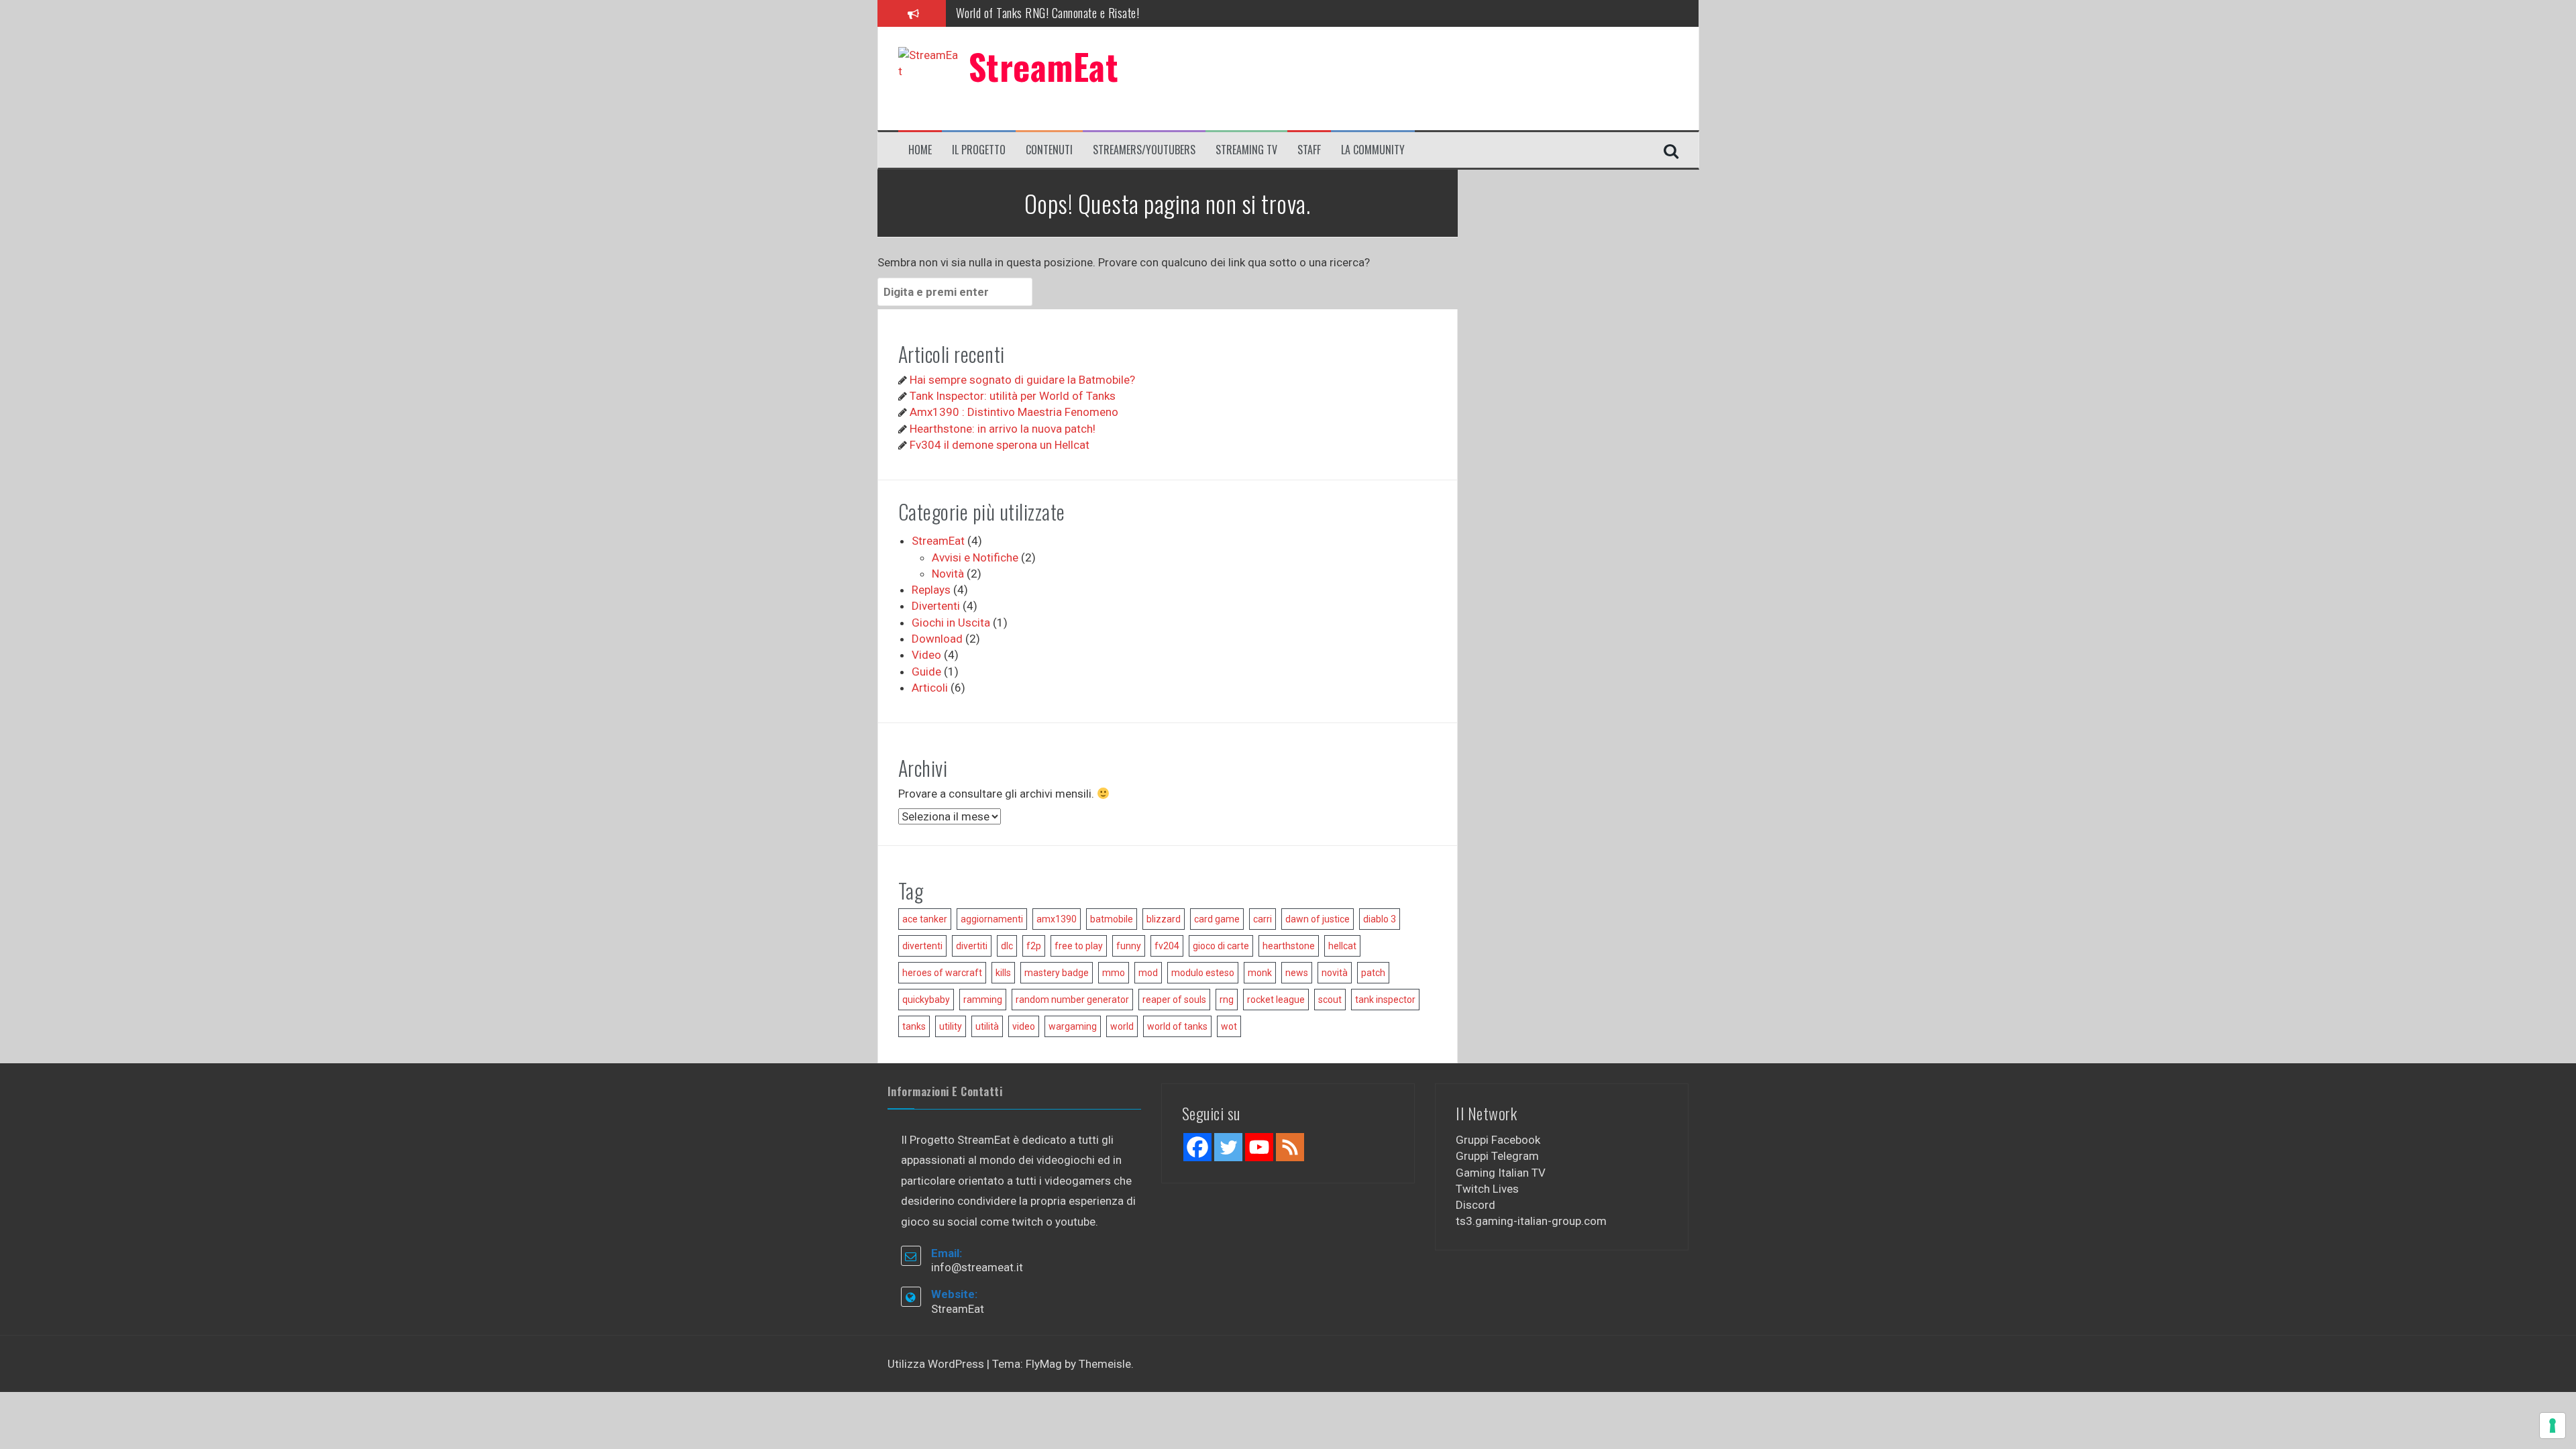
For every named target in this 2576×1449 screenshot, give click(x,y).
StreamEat (1044, 66)
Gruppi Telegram (1497, 1156)
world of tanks (1177, 1026)
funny (1129, 946)
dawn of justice (1318, 919)
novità (1335, 973)
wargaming (1073, 1026)
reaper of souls (1174, 1000)
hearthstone (1289, 946)
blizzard (1164, 919)
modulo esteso (1203, 973)
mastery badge (1057, 973)
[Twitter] (1228, 1147)
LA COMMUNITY (1373, 150)
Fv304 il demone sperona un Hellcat (1000, 445)
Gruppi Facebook (1498, 1140)
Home (920, 150)
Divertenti (936, 606)
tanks (914, 1026)
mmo (1114, 973)
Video (926, 655)
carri (1263, 919)
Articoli (930, 688)
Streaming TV (1246, 150)
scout (1330, 1000)
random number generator (1072, 1000)
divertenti (922, 946)
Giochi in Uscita (951, 623)
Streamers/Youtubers (1144, 150)
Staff (1309, 150)
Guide (926, 672)
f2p (1034, 946)
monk (1260, 973)
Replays (931, 590)
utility (951, 1026)
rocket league (1276, 1000)
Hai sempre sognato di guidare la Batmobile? (1022, 380)
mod (1148, 973)
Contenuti (1049, 150)
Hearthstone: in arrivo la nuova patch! (1003, 429)
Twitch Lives (1487, 1189)
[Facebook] (1197, 1147)
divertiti (972, 946)
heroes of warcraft (942, 973)
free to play (1079, 946)
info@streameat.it (977, 1267)
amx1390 (1057, 919)
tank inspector (1385, 1000)
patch (1373, 973)
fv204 (1167, 946)
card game (1217, 919)
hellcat (1342, 946)
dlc (1007, 946)
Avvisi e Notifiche (975, 557)
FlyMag (1044, 1364)
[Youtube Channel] (1259, 1147)
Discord (1475, 1205)
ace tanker (925, 919)
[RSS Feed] (1290, 1147)
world (1122, 1026)
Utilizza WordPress (937, 1364)
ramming (983, 1000)
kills (1003, 973)
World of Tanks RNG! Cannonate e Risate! (1048, 9)
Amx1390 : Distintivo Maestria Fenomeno (1014, 412)
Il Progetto (979, 150)
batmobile (1112, 919)
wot (1229, 1026)
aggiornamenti (992, 919)
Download (937, 639)
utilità (987, 1026)
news (1297, 973)
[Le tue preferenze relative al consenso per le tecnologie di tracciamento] (2553, 1426)
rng (1227, 1000)
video (1024, 1026)
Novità (948, 574)
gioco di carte (1221, 946)
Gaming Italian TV (1501, 1173)
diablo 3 (1380, 919)
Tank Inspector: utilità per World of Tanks (1013, 396)
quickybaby (926, 1000)
